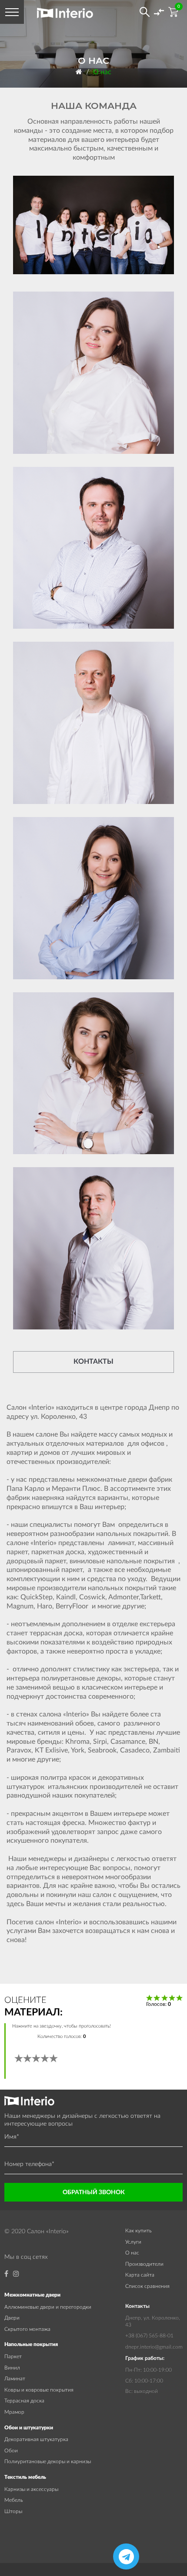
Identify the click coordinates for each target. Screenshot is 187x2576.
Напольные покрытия (31, 2344)
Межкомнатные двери (32, 2295)
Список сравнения (147, 2286)
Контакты (93, 1362)
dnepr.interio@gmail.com (154, 2347)
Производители (144, 2264)
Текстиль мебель (25, 2477)
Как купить (139, 2231)
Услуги (133, 2242)
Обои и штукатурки (29, 2428)
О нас (102, 72)
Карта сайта (140, 2275)
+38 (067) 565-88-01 (149, 2336)
